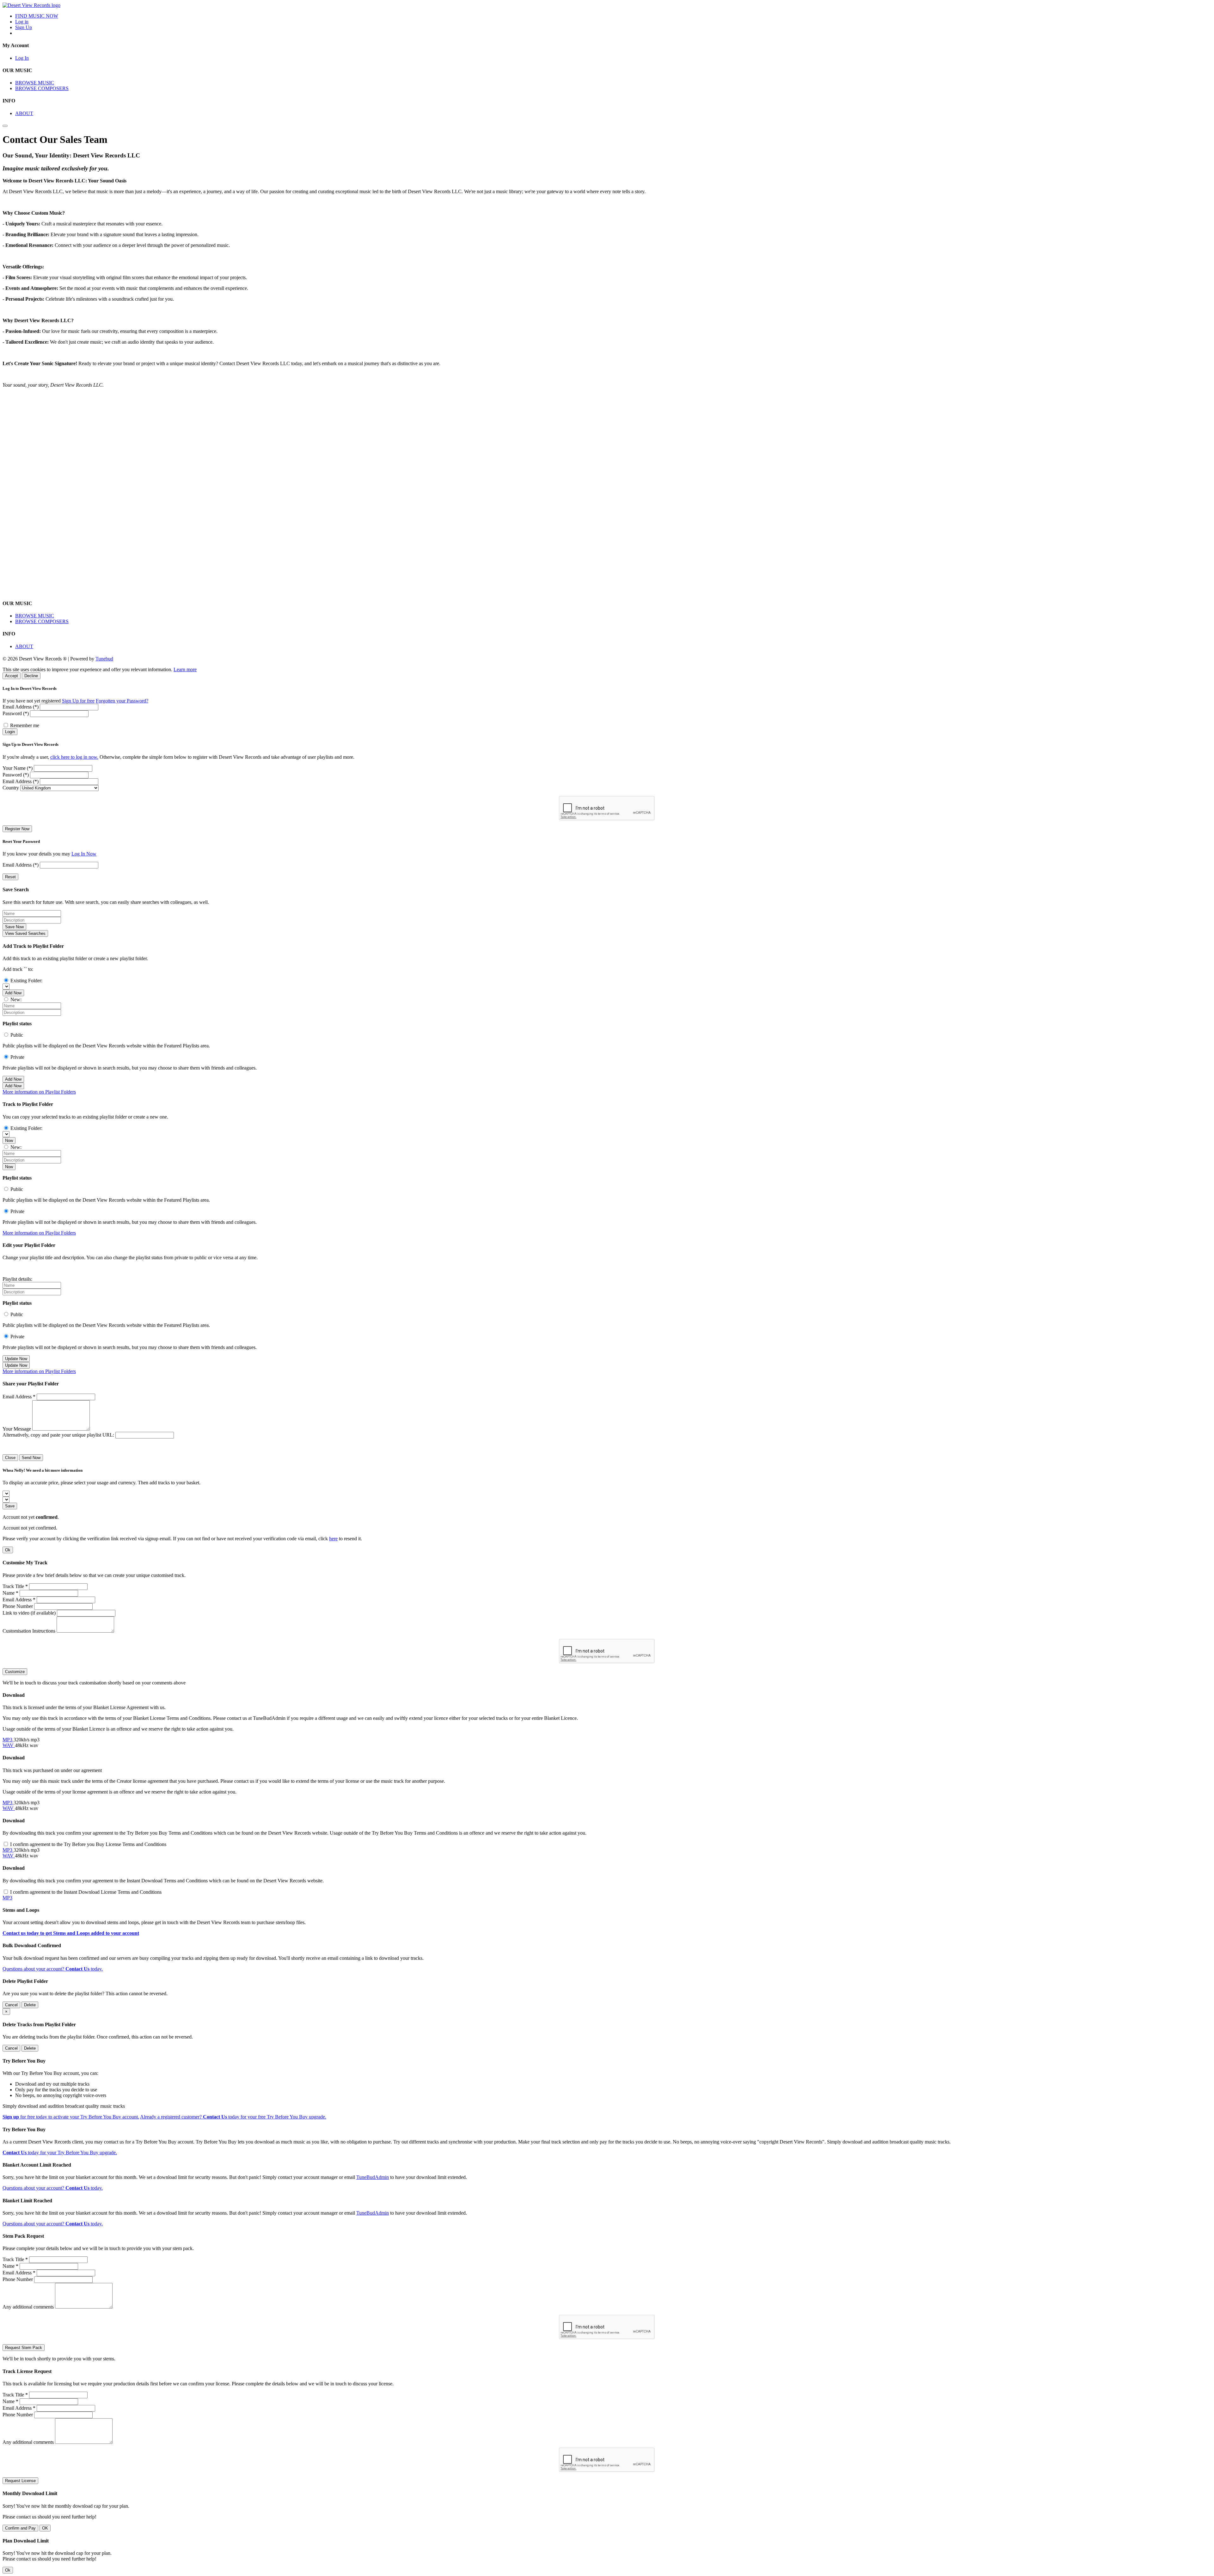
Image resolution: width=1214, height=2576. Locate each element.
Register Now (17, 829)
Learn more (185, 669)
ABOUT (24, 113)
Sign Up (24, 27)
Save (10, 1506)
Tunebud (104, 659)
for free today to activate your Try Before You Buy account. (71, 2117)
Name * (10, 1593)
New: (16, 1000)
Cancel (11, 2005)
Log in (22, 22)
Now (9, 1141)
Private (17, 1057)
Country (11, 788)
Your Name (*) (18, 768)
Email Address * (19, 1397)
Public (17, 1035)
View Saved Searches (25, 933)
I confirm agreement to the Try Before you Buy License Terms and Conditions (88, 1844)
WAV (9, 1745)
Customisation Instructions (29, 1631)
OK (45, 2528)
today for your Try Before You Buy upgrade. (60, 2153)
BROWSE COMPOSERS (42, 88)
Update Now (16, 1359)
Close (10, 1458)
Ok (8, 1550)
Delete (30, 2005)
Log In (22, 58)
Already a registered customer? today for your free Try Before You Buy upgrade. (233, 2117)
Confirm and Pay (20, 2528)
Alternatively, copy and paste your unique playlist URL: (58, 1435)
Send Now (31, 1458)
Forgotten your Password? (122, 701)
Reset (10, 877)
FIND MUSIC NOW (37, 16)
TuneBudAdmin (373, 2177)
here (333, 1539)
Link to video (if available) (29, 1613)
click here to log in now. (74, 757)
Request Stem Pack (24, 2348)
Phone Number (18, 1606)
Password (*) (16, 713)
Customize (15, 1672)
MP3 (8, 1740)
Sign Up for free (78, 701)
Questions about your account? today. (53, 1969)
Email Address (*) (21, 707)
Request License (20, 2481)
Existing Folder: (26, 981)
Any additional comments (28, 2307)
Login (10, 732)
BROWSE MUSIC (35, 83)
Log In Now (84, 854)
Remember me (25, 725)
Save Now (14, 927)
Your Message (17, 1429)
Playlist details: (17, 1279)
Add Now (13, 993)
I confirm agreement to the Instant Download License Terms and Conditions (86, 1892)
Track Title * (15, 1586)
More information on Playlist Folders (39, 1092)
